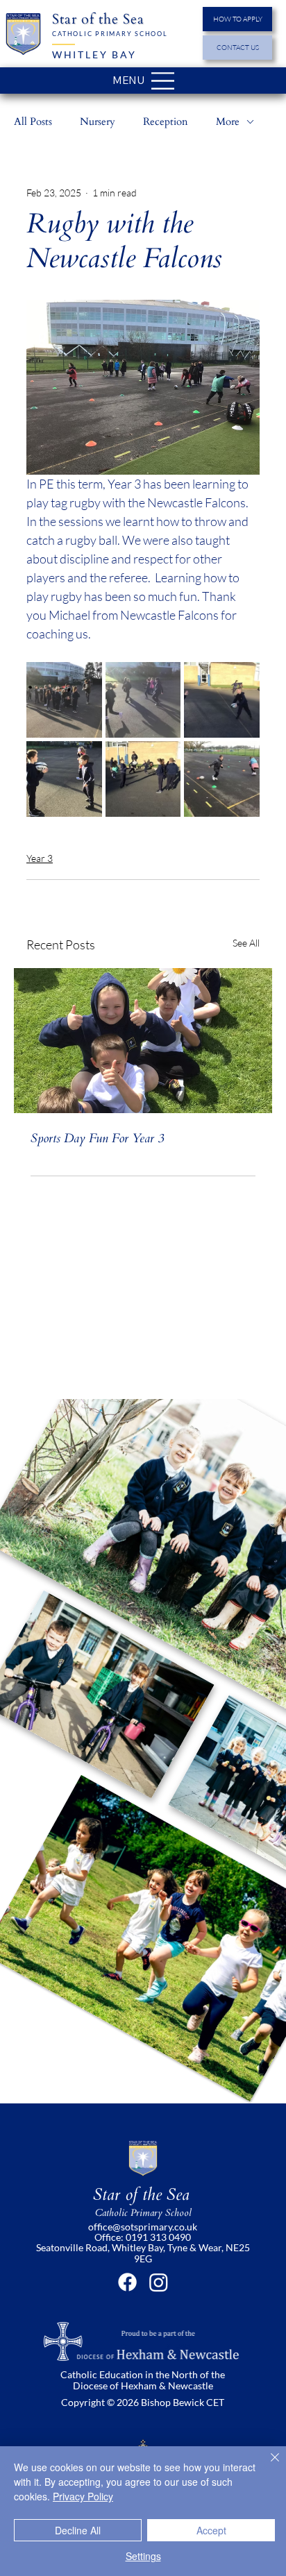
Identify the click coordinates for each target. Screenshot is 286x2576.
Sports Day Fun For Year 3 (97, 1138)
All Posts (33, 121)
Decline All (78, 2530)
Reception (166, 121)
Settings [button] (143, 2556)
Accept (211, 2530)
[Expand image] (64, 700)
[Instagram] (159, 2282)
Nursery (98, 121)
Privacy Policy (83, 2496)
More (228, 121)
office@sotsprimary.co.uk (143, 2227)
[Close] (267, 2466)
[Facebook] (127, 2282)
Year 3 (40, 858)
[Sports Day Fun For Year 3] (143, 1041)
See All (246, 943)
